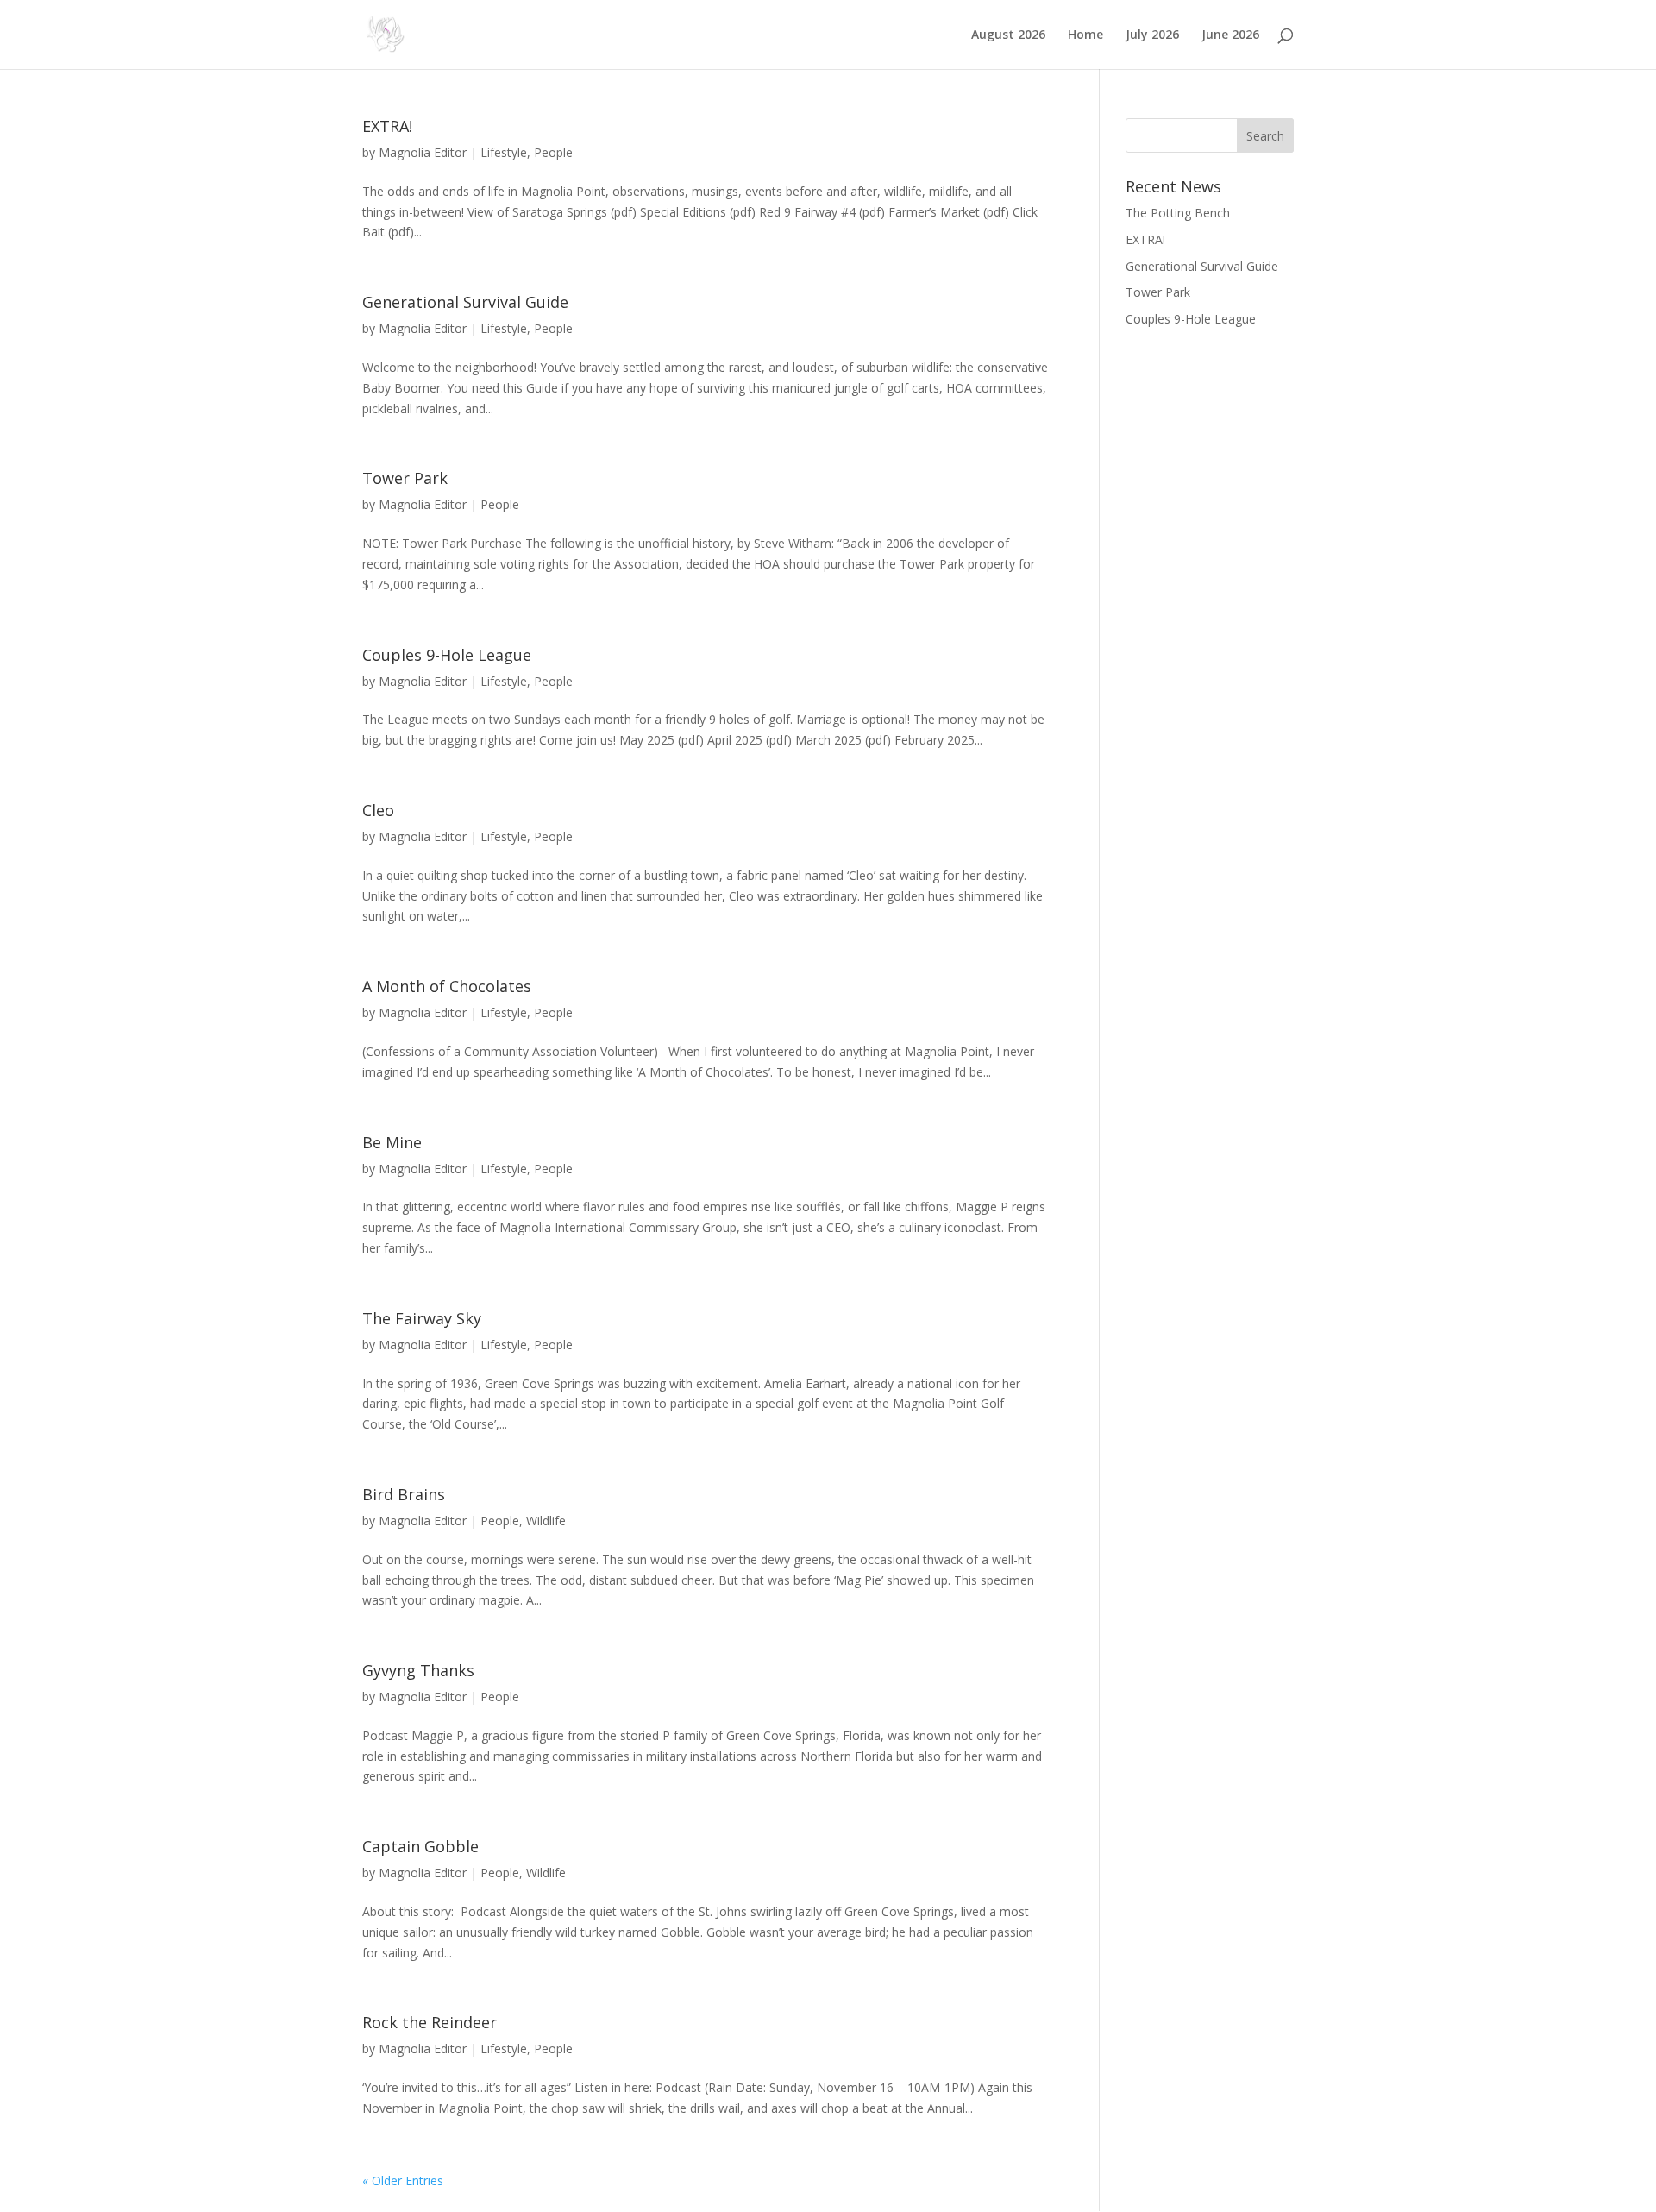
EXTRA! (387, 126)
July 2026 (1152, 35)
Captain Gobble (420, 1846)
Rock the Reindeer (430, 2022)
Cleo (378, 810)
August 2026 (1008, 35)
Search (1265, 136)
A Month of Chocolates (447, 986)
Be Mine (392, 1142)
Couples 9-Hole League (447, 655)
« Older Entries (403, 2181)
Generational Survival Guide (465, 302)
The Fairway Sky (422, 1318)
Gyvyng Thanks (418, 1670)
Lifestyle (504, 152)
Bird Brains (404, 1494)
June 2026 (1230, 35)
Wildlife (546, 1521)
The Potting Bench (1178, 213)
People (553, 152)
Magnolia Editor (423, 152)
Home (1085, 35)
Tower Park (405, 478)
